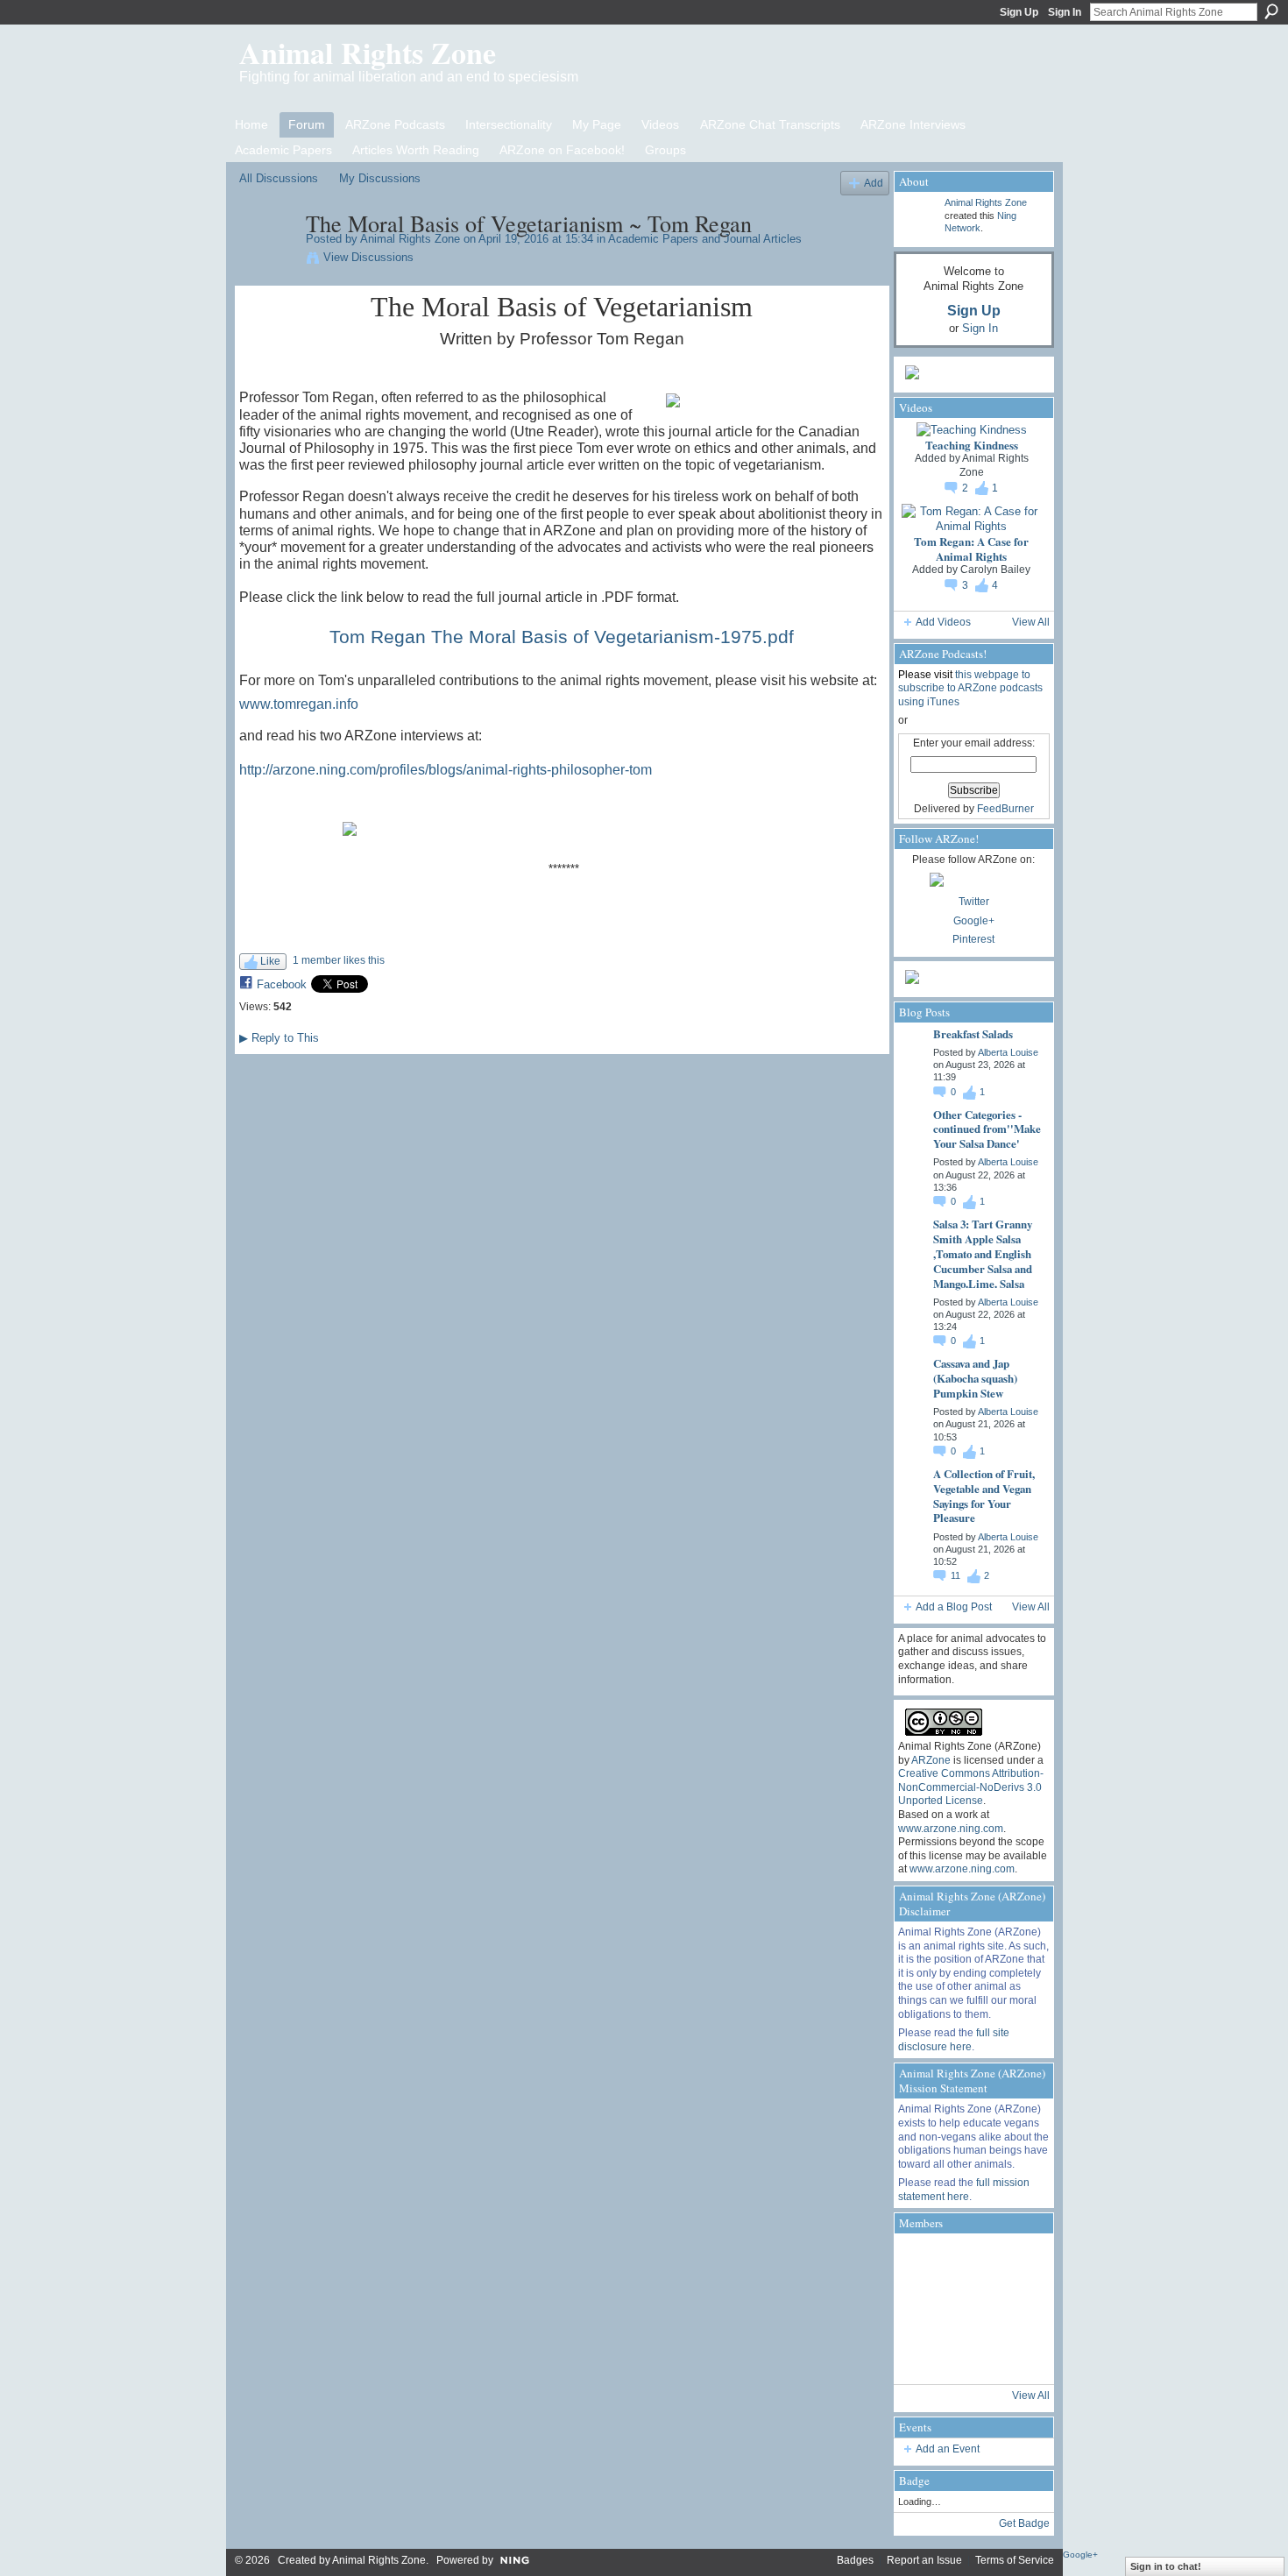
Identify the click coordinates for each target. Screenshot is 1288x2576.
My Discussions (380, 178)
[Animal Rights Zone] (267, 260)
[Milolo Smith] (922, 2356)
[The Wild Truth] (969, 2356)
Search (1271, 11)
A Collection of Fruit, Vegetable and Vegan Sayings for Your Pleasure (984, 1496)
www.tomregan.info (299, 704)
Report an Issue (924, 2560)
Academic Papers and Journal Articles (705, 239)
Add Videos (943, 622)
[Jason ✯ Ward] (1016, 2309)
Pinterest (973, 939)
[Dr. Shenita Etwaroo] (969, 2261)
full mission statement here (964, 2190)
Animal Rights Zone (368, 53)
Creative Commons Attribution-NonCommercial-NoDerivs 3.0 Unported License (971, 1787)
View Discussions (368, 257)
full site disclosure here (954, 2040)
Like (270, 961)
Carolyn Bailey (995, 570)
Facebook (282, 984)
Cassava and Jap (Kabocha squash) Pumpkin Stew (975, 1378)
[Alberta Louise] (922, 2261)
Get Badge (1024, 2523)
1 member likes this (339, 960)
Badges (855, 2560)
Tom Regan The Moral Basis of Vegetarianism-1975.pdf (562, 637)
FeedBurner (1005, 809)
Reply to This (279, 1038)
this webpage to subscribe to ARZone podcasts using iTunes (970, 688)
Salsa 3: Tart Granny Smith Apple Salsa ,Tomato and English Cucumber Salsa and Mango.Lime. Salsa (983, 1253)
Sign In (1065, 12)
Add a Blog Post (954, 1607)
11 (957, 1575)
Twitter (974, 902)
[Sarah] (1016, 2356)
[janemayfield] (969, 2309)
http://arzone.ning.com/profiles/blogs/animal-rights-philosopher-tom (446, 770)
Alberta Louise (1008, 1052)
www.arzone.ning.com (951, 1829)
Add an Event (948, 2449)
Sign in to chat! (1166, 2566)
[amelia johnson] (922, 2309)
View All (1031, 622)
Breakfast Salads (973, 1033)
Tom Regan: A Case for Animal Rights (971, 548)
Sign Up (1019, 12)
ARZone (931, 1760)
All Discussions (279, 178)
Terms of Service (1015, 2560)
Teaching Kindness (972, 445)
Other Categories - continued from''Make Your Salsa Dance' (987, 1129)
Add (874, 183)
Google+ (974, 921)
